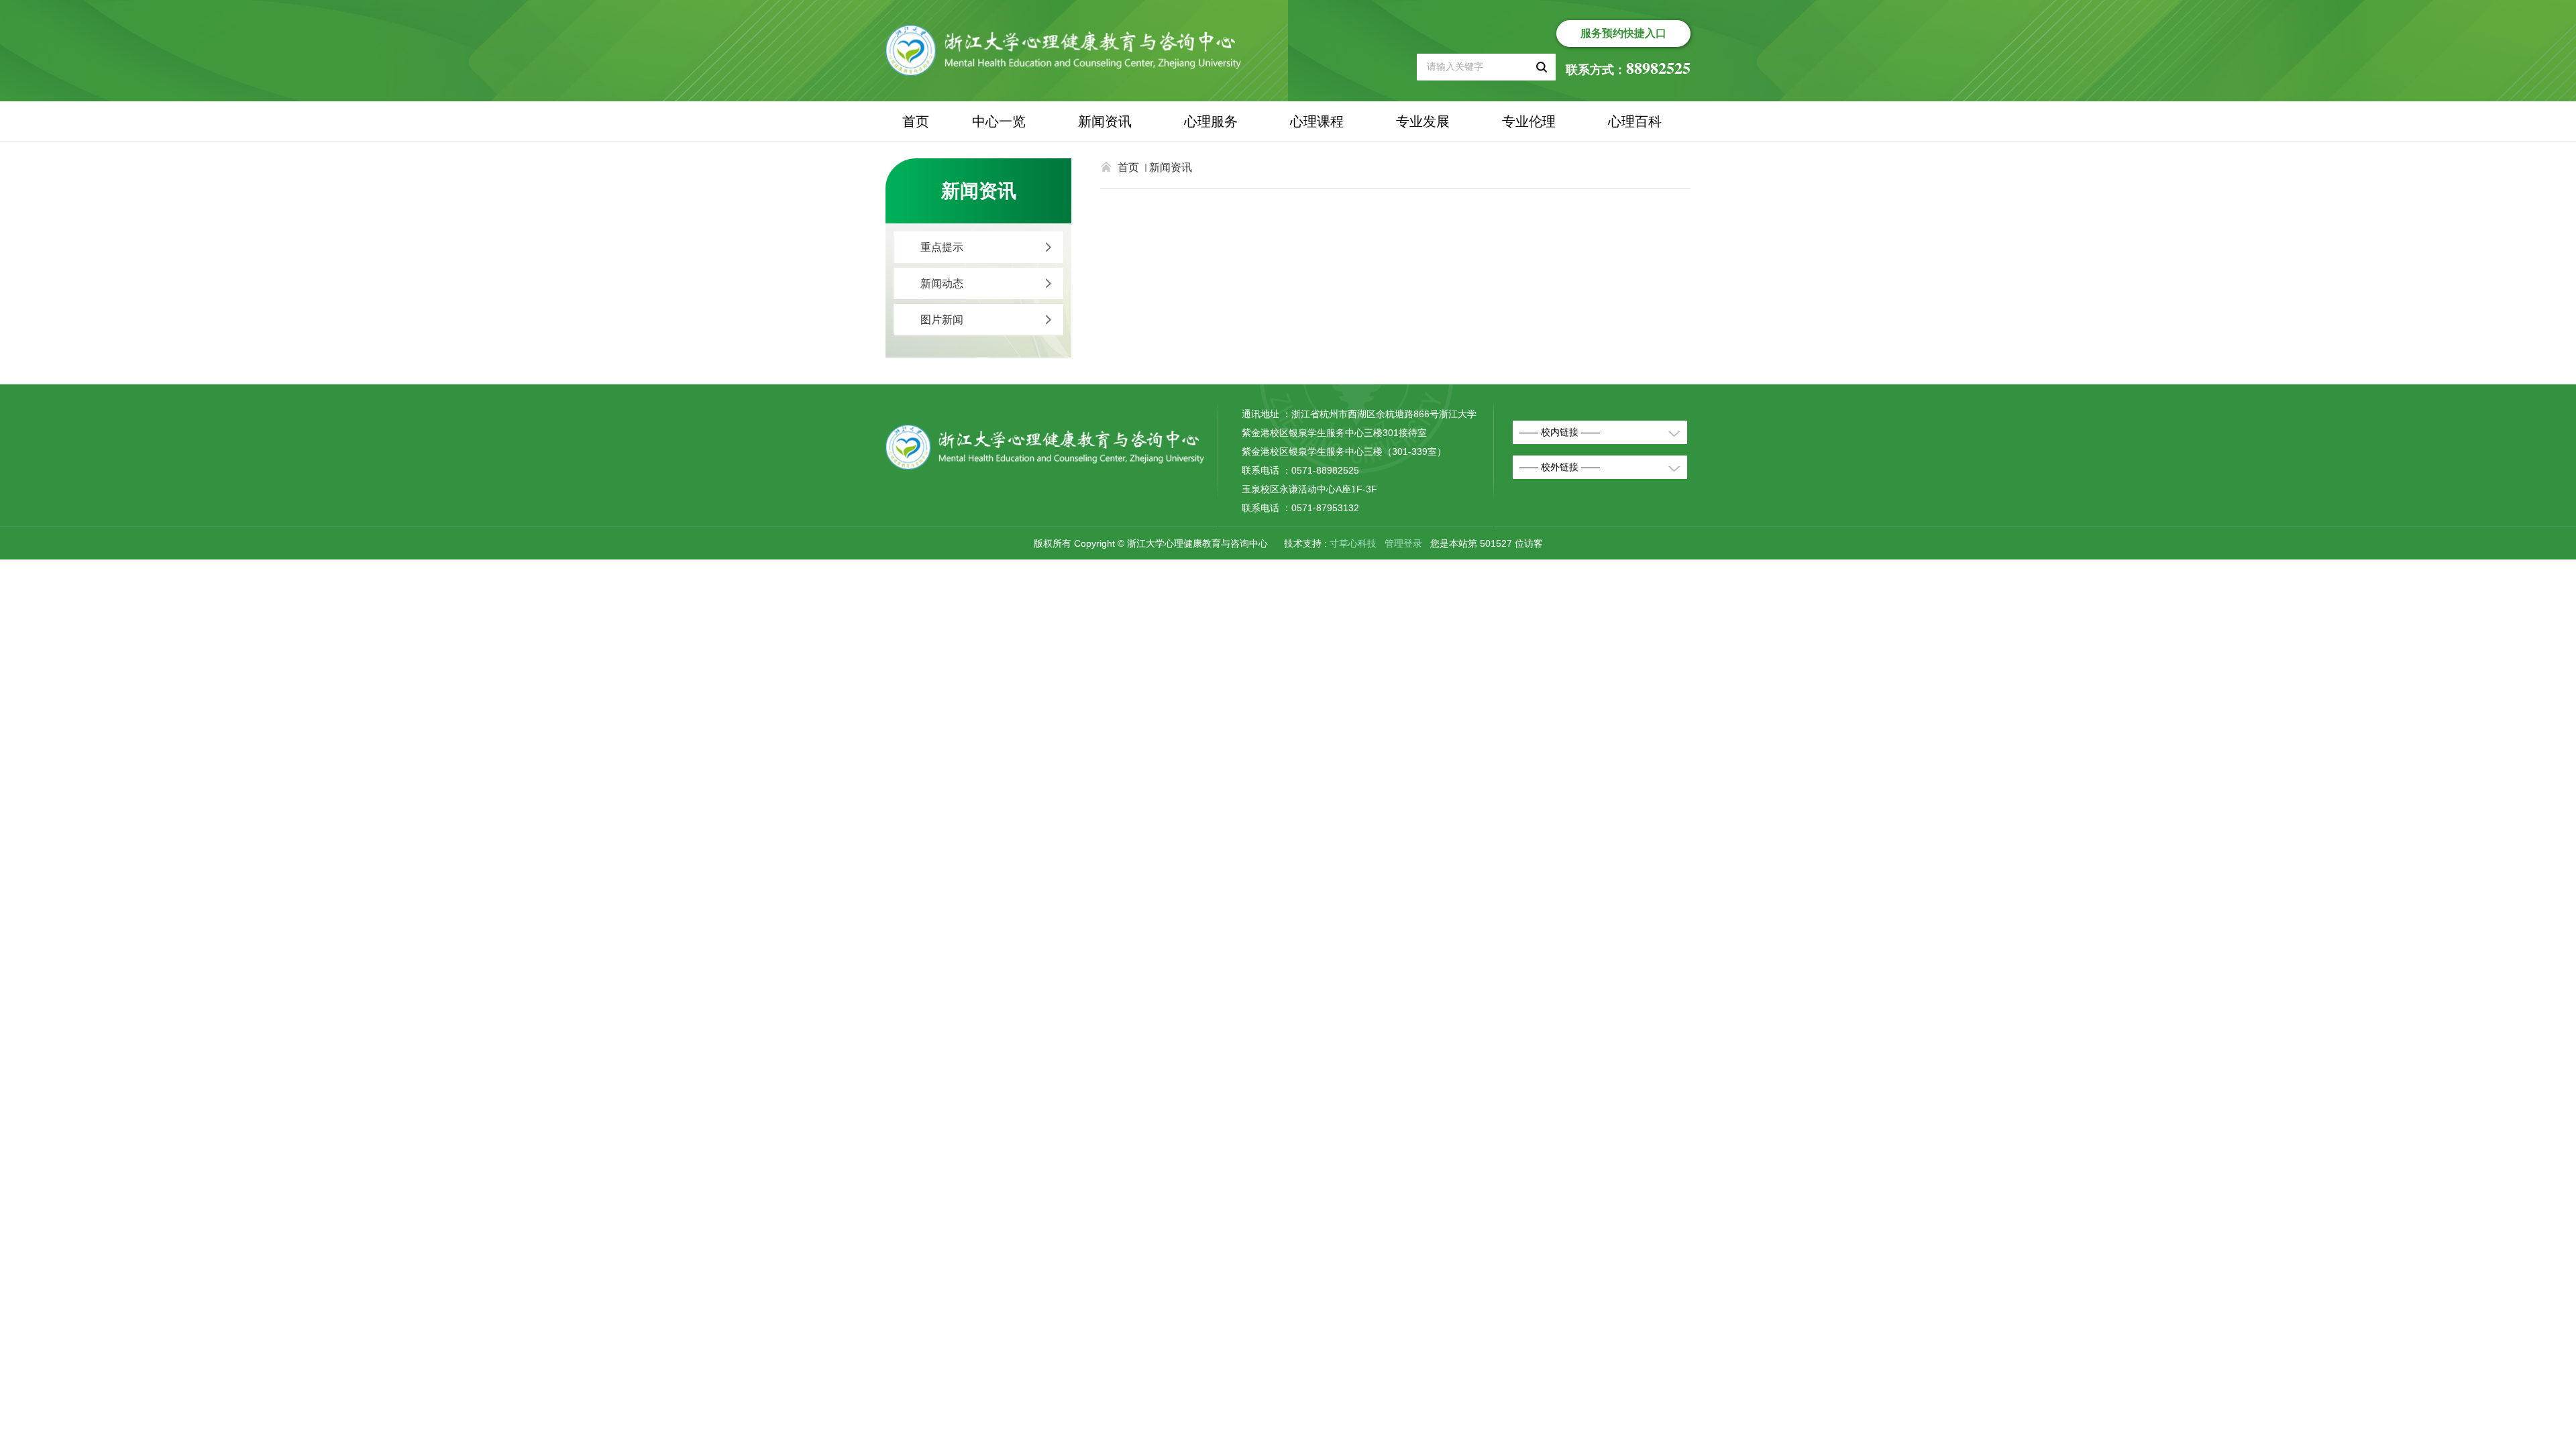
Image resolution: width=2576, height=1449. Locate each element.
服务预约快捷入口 (1623, 33)
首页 (916, 121)
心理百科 (1635, 121)
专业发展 (1423, 121)
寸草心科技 (1353, 543)
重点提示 (942, 247)
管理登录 (1403, 543)
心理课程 (1317, 121)
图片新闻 (942, 320)
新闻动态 (942, 283)
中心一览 (999, 121)
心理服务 (1211, 121)
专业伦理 (1529, 121)
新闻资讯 (1105, 121)
